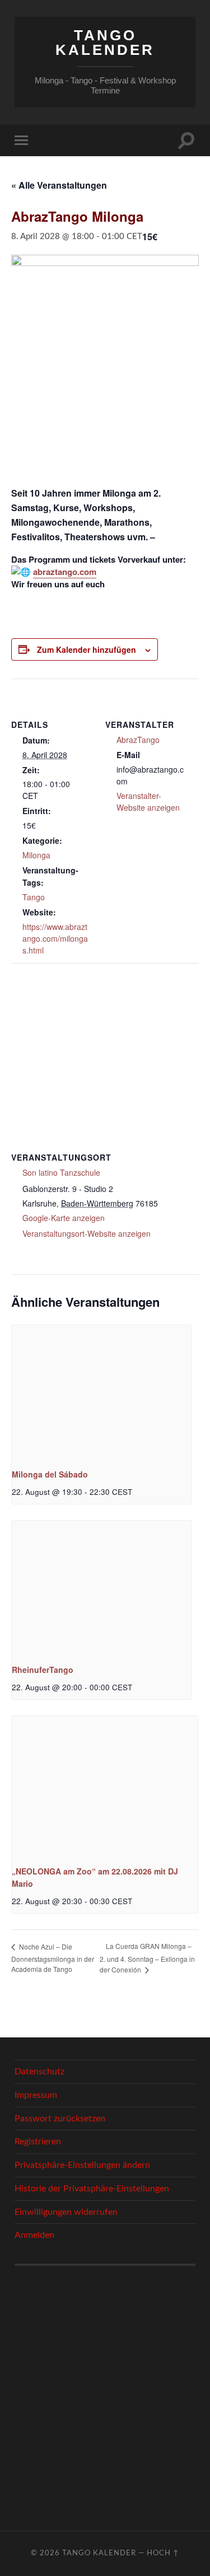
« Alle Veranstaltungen (59, 185)
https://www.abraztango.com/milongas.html (55, 938)
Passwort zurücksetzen (60, 2119)
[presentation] (101, 1392)
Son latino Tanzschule (61, 1172)
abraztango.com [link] (65, 572)
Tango (34, 897)
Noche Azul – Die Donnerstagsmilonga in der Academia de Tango (53, 1958)
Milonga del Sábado (50, 1474)
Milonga (36, 855)
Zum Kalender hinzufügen (87, 649)
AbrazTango (138, 740)
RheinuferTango (43, 1670)
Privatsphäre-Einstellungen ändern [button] (82, 2165)
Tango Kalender (105, 43)
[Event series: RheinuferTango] (136, 1687)
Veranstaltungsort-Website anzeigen (87, 1233)
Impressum (36, 2095)
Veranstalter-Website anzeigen (148, 801)
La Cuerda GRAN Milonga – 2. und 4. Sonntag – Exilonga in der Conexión (147, 1958)
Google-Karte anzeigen (64, 1218)
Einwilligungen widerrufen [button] (66, 2212)
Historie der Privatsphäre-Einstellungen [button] (92, 2189)
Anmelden (34, 2235)
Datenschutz (39, 2072)
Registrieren (38, 2142)
